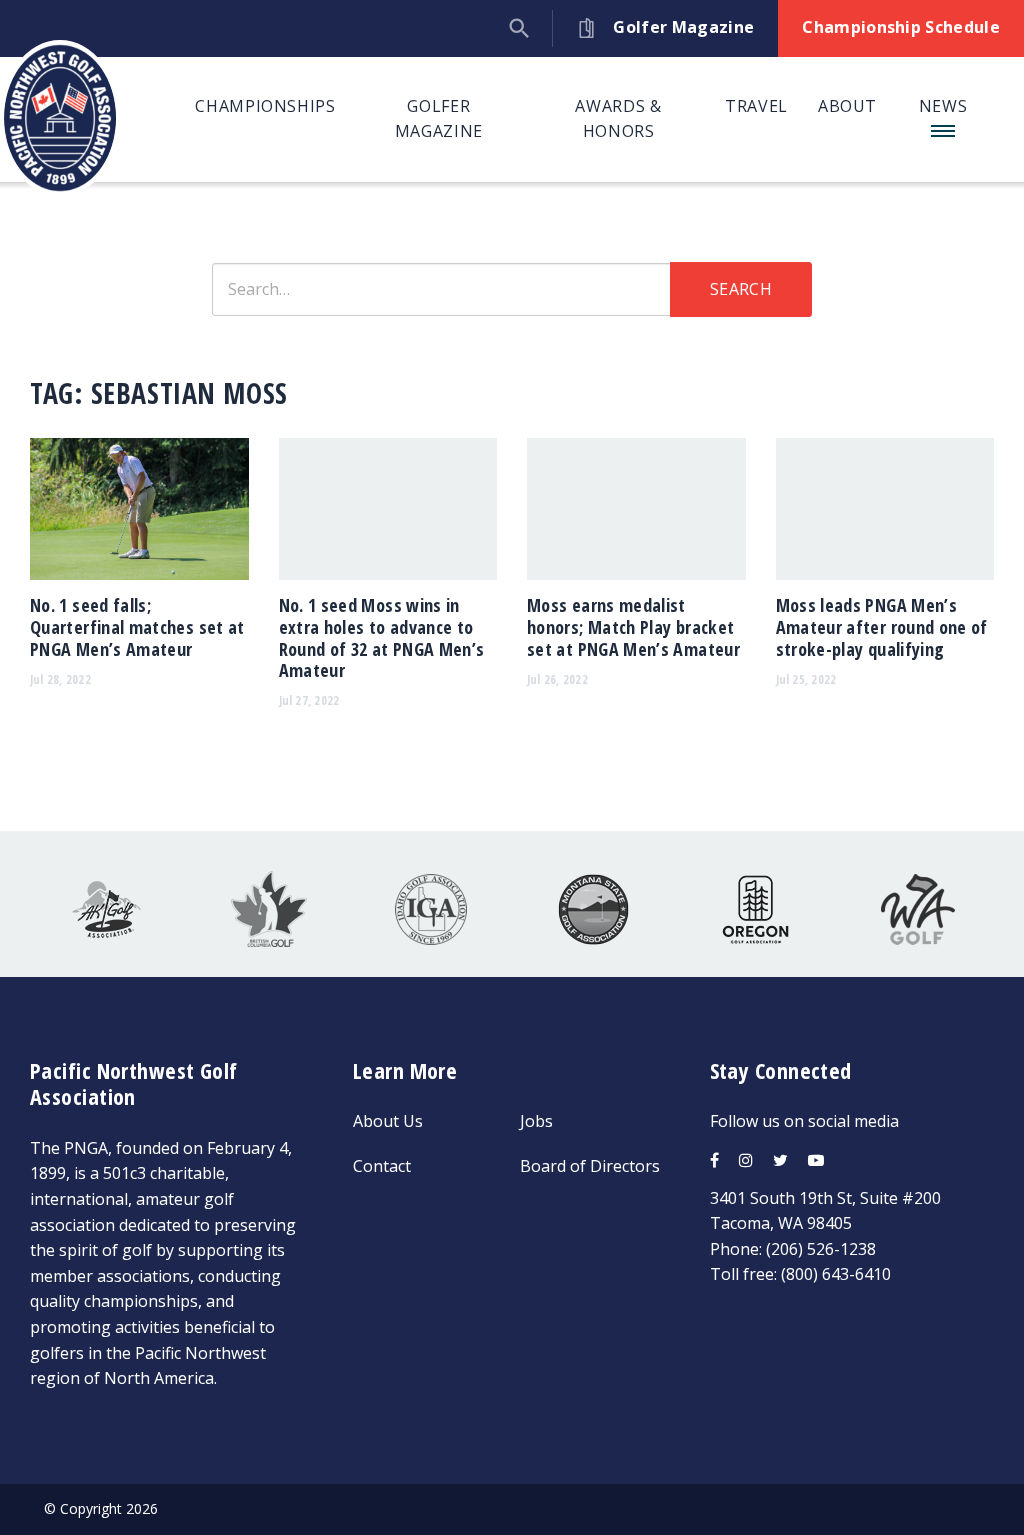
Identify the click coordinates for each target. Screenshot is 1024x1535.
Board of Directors (590, 1166)
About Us (388, 1121)
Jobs (536, 1121)
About (847, 106)
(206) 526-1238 (821, 1249)
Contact (382, 1166)
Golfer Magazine (439, 119)
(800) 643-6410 (836, 1274)
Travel (756, 106)
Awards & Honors (618, 119)
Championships (265, 106)
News (943, 106)
